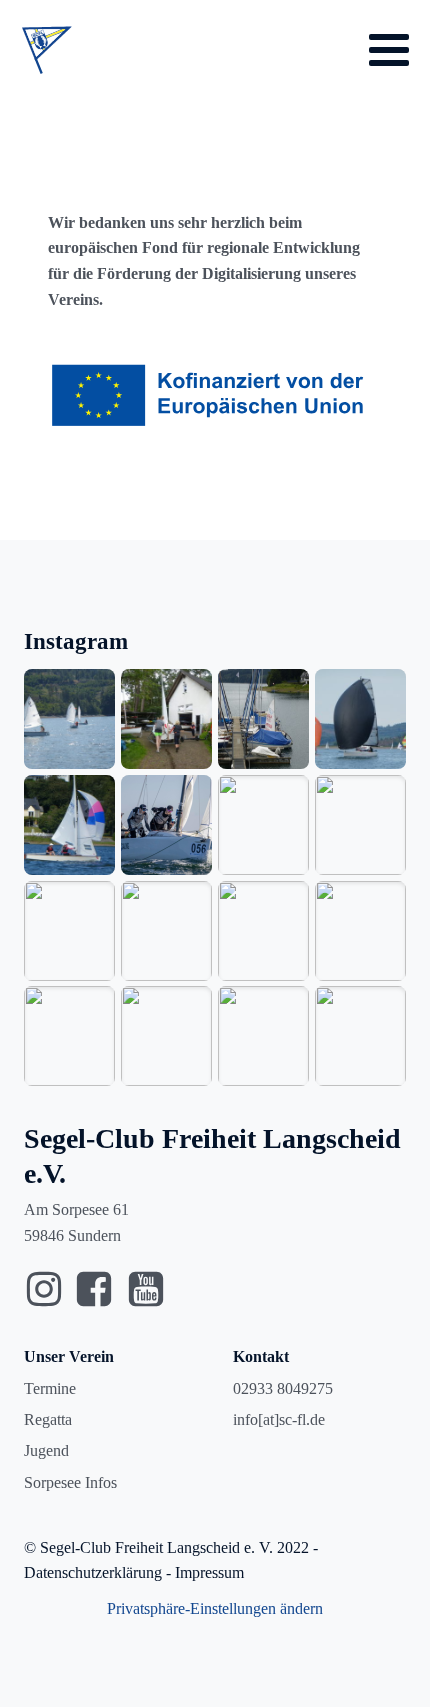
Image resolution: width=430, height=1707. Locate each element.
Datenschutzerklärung (93, 1572)
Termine (50, 1388)
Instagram (76, 641)
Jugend (46, 1450)
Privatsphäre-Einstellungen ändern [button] (215, 1608)
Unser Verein (69, 1356)
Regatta (48, 1419)
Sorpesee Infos (70, 1482)
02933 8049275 (283, 1388)
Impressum (209, 1572)
